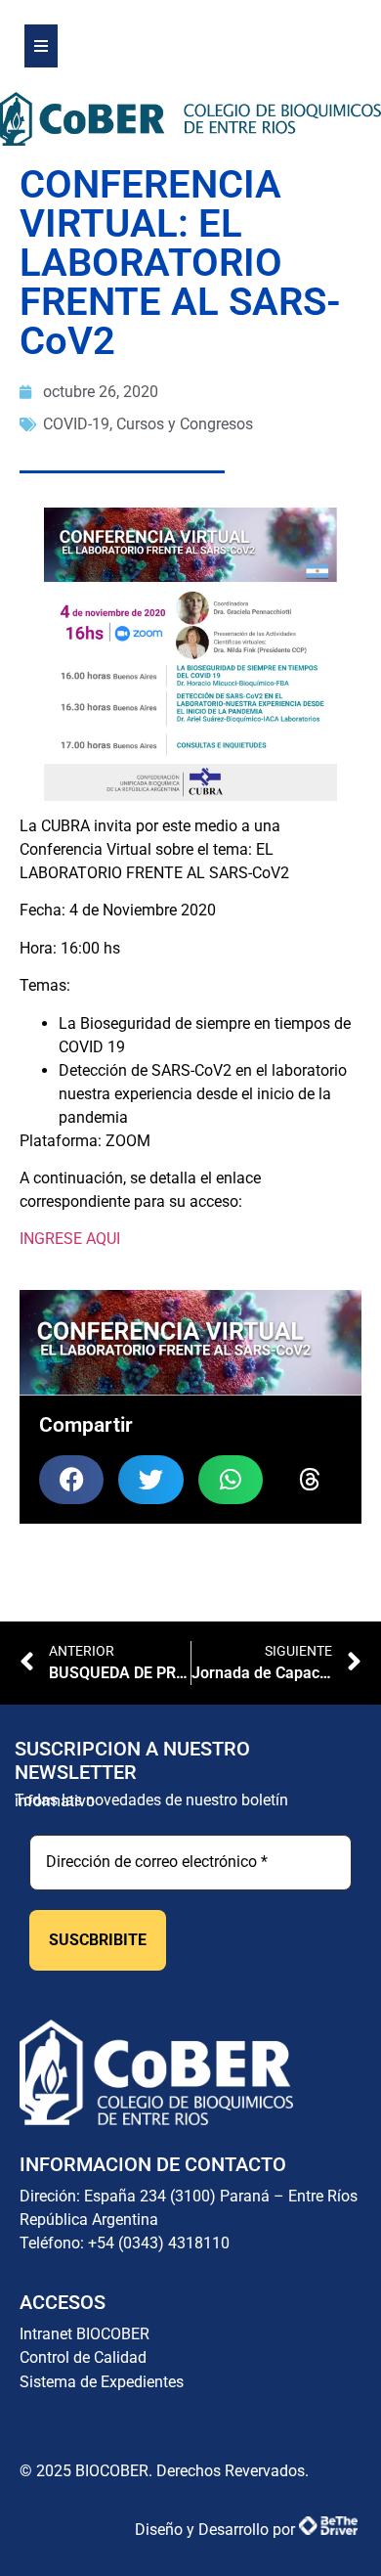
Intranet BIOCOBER (85, 2334)
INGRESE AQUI (70, 1239)
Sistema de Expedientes (102, 2382)
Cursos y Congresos (185, 424)
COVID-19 (76, 424)
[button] (71, 1480)
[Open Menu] (41, 46)
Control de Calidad (83, 2357)
